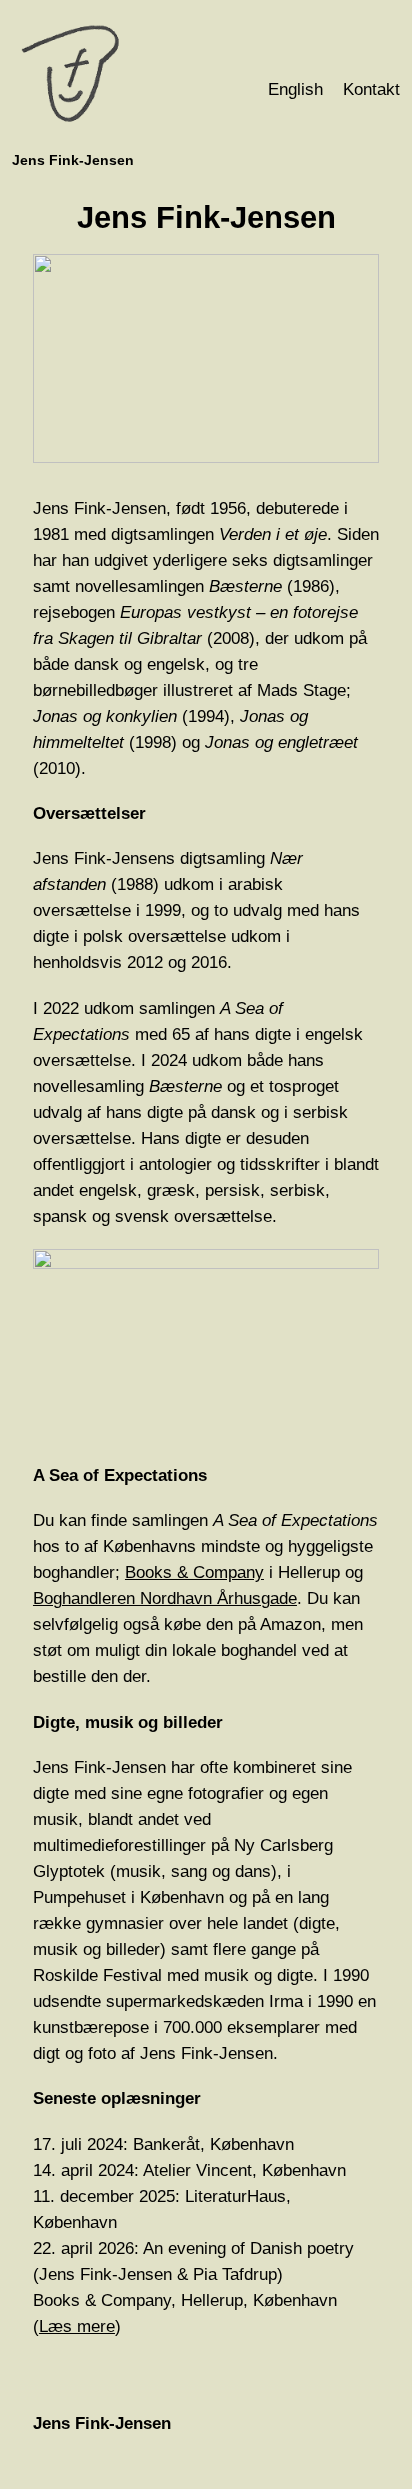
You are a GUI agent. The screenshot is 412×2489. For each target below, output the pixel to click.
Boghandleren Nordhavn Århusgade (165, 1598)
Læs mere (77, 2326)
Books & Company (194, 1572)
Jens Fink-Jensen (73, 160)
